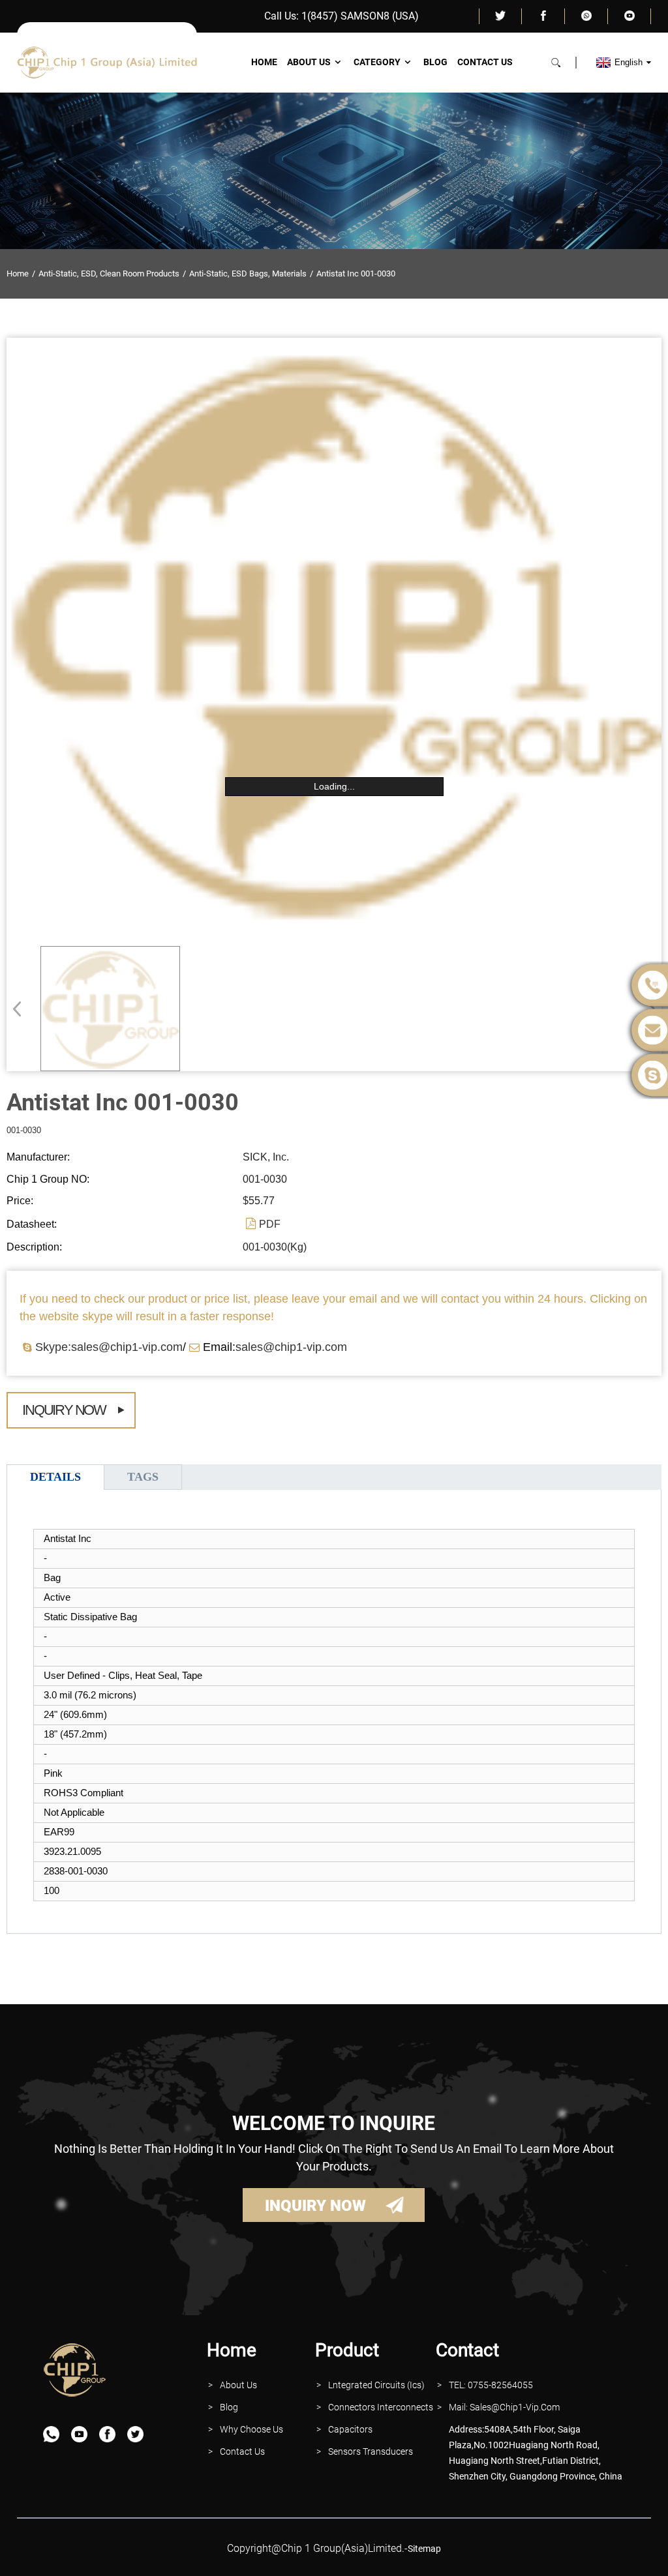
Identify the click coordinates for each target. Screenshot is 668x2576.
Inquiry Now (64, 1410)
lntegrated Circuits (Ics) (376, 2385)
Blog (435, 62)
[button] (21, 1009)
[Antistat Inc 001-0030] (110, 1009)
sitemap (424, 2549)
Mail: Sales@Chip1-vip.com (504, 2407)
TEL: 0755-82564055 (491, 2385)
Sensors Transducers (371, 2451)
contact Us (242, 2451)
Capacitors (350, 2429)
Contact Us (485, 62)
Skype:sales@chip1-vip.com (109, 1347)
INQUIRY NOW (315, 2206)
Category (377, 62)
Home (264, 62)
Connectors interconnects (381, 2407)
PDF (270, 1224)
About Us (309, 62)
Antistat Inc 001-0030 (356, 274)
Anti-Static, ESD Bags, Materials (248, 274)
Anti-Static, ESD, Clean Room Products (109, 274)
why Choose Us (251, 2429)
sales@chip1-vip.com (291, 1347)
